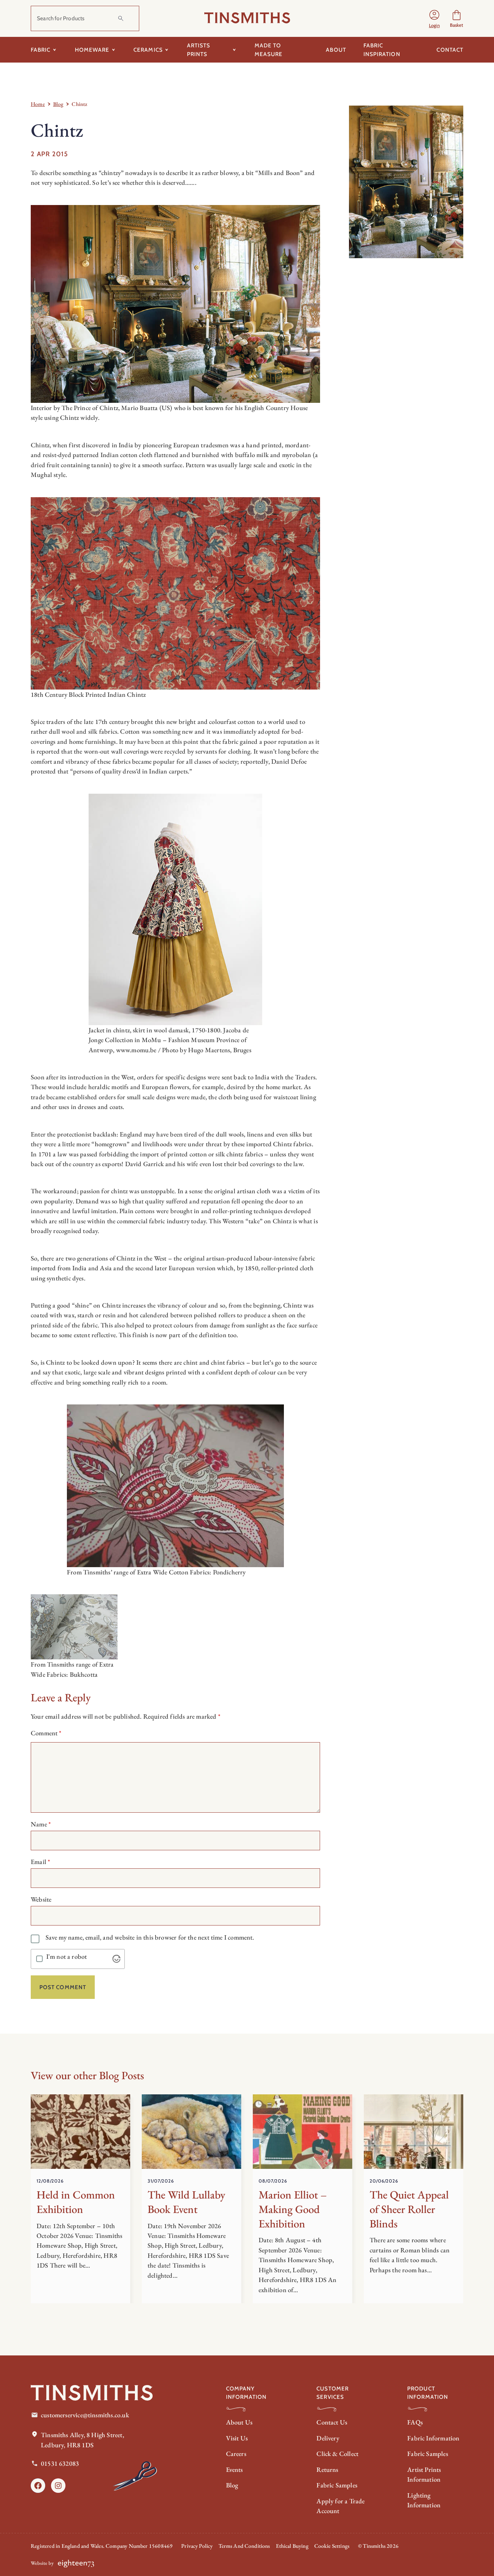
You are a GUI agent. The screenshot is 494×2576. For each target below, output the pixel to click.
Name (41, 1824)
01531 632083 (60, 2463)
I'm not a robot (67, 1957)
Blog (58, 104)
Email (40, 1862)
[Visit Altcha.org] (116, 1959)
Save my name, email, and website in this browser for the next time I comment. (150, 1937)
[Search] (121, 18)
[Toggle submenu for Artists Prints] (235, 50)
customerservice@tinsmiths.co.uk (85, 2415)
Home (38, 104)
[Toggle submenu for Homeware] (113, 50)
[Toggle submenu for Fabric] (55, 50)
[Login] (434, 18)
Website (41, 1899)
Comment (46, 1733)
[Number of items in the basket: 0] (457, 18)
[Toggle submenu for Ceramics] (167, 50)
